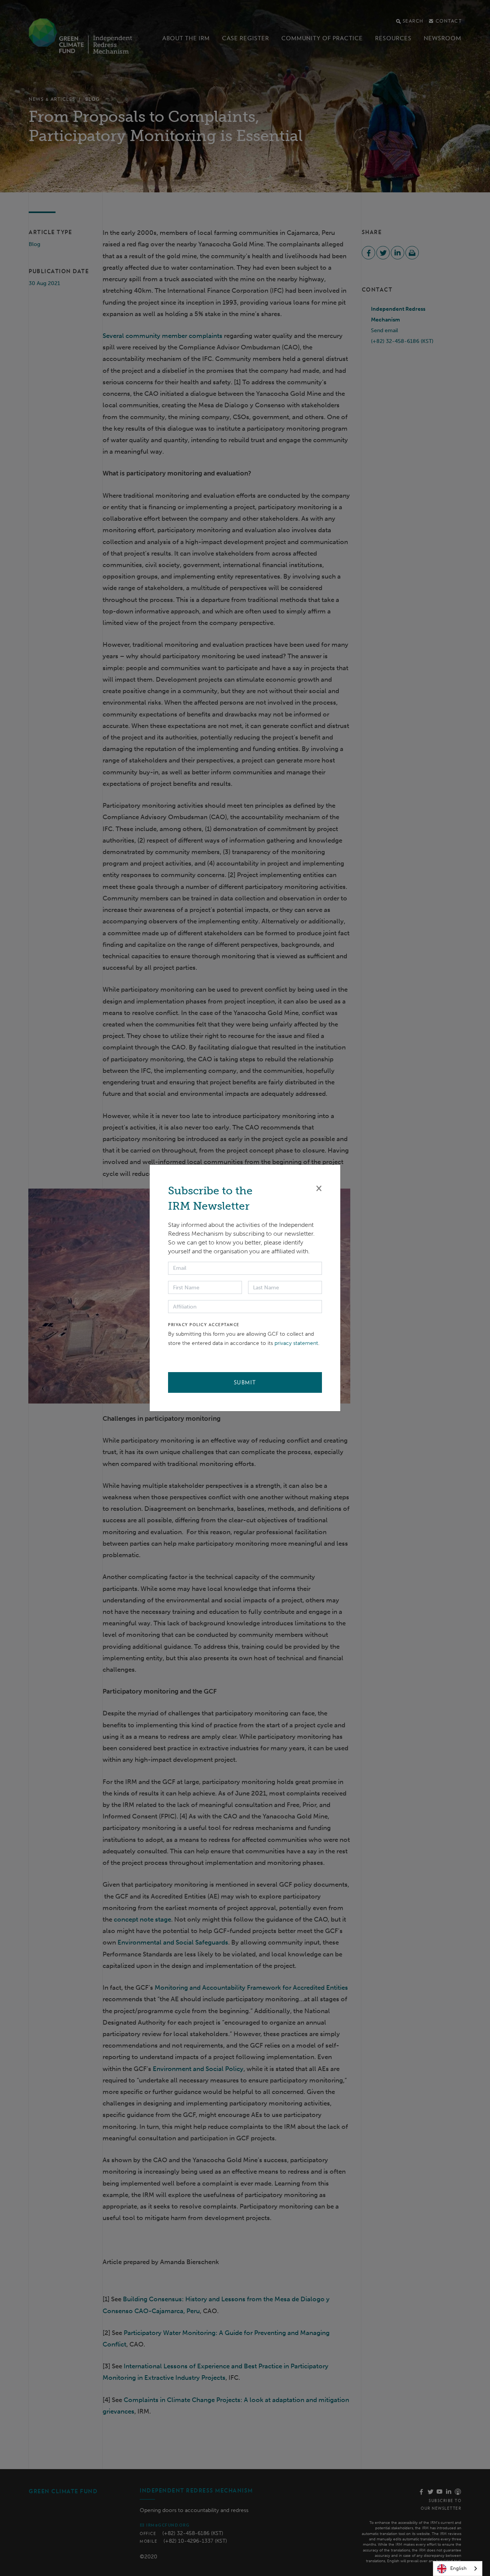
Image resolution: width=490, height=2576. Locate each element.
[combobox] (458, 2569)
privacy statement (296, 1343)
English (458, 2568)
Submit (245, 1382)
